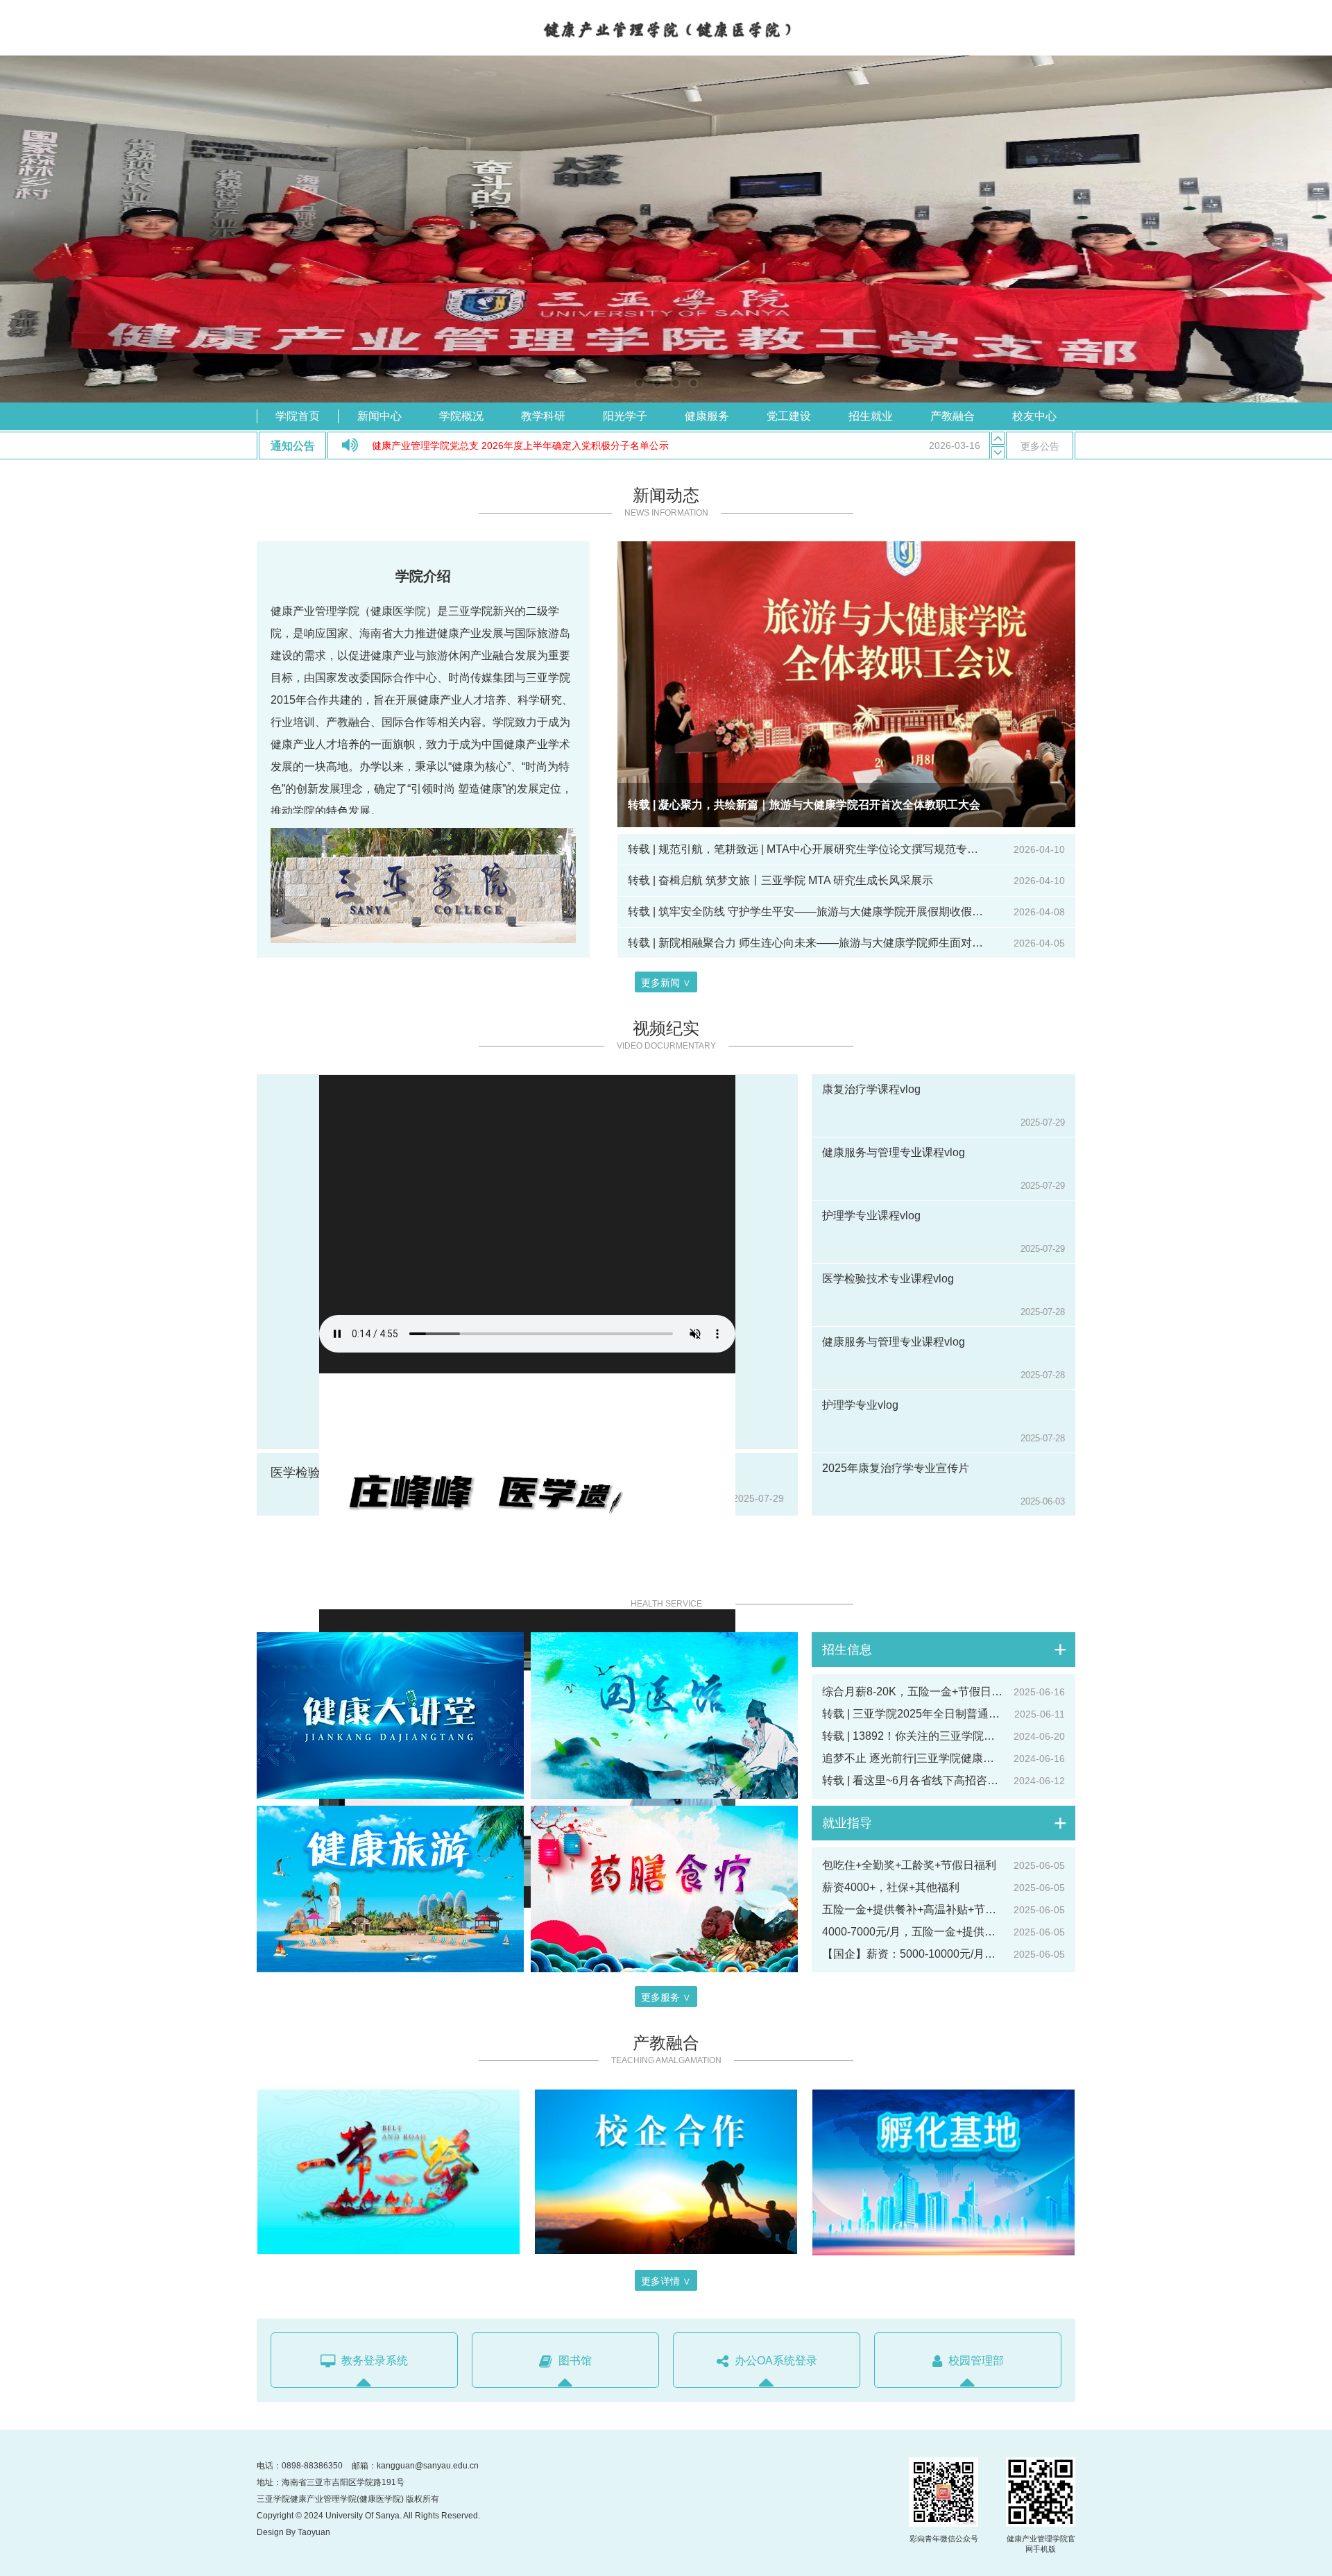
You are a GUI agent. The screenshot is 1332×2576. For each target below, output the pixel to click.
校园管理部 (975, 2361)
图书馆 (574, 2361)
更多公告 (1040, 446)
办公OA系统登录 (775, 2361)
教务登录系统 (373, 2361)
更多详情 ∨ (666, 2281)
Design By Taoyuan (293, 2532)
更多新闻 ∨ (666, 983)
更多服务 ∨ (666, 1997)
